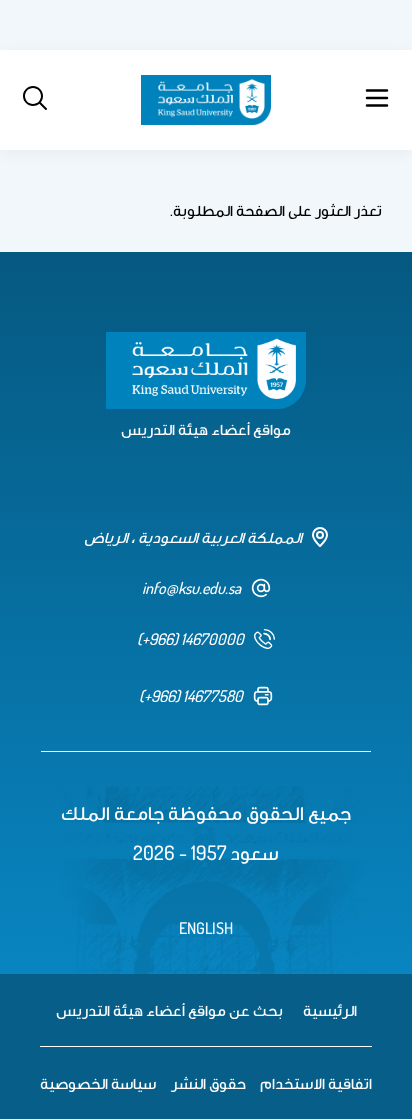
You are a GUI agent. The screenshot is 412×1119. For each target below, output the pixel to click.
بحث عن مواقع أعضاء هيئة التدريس (169, 1010)
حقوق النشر (208, 1083)
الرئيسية (330, 1010)
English (206, 928)
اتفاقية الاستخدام (316, 1083)
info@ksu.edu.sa (191, 588)
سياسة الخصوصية (98, 1083)
